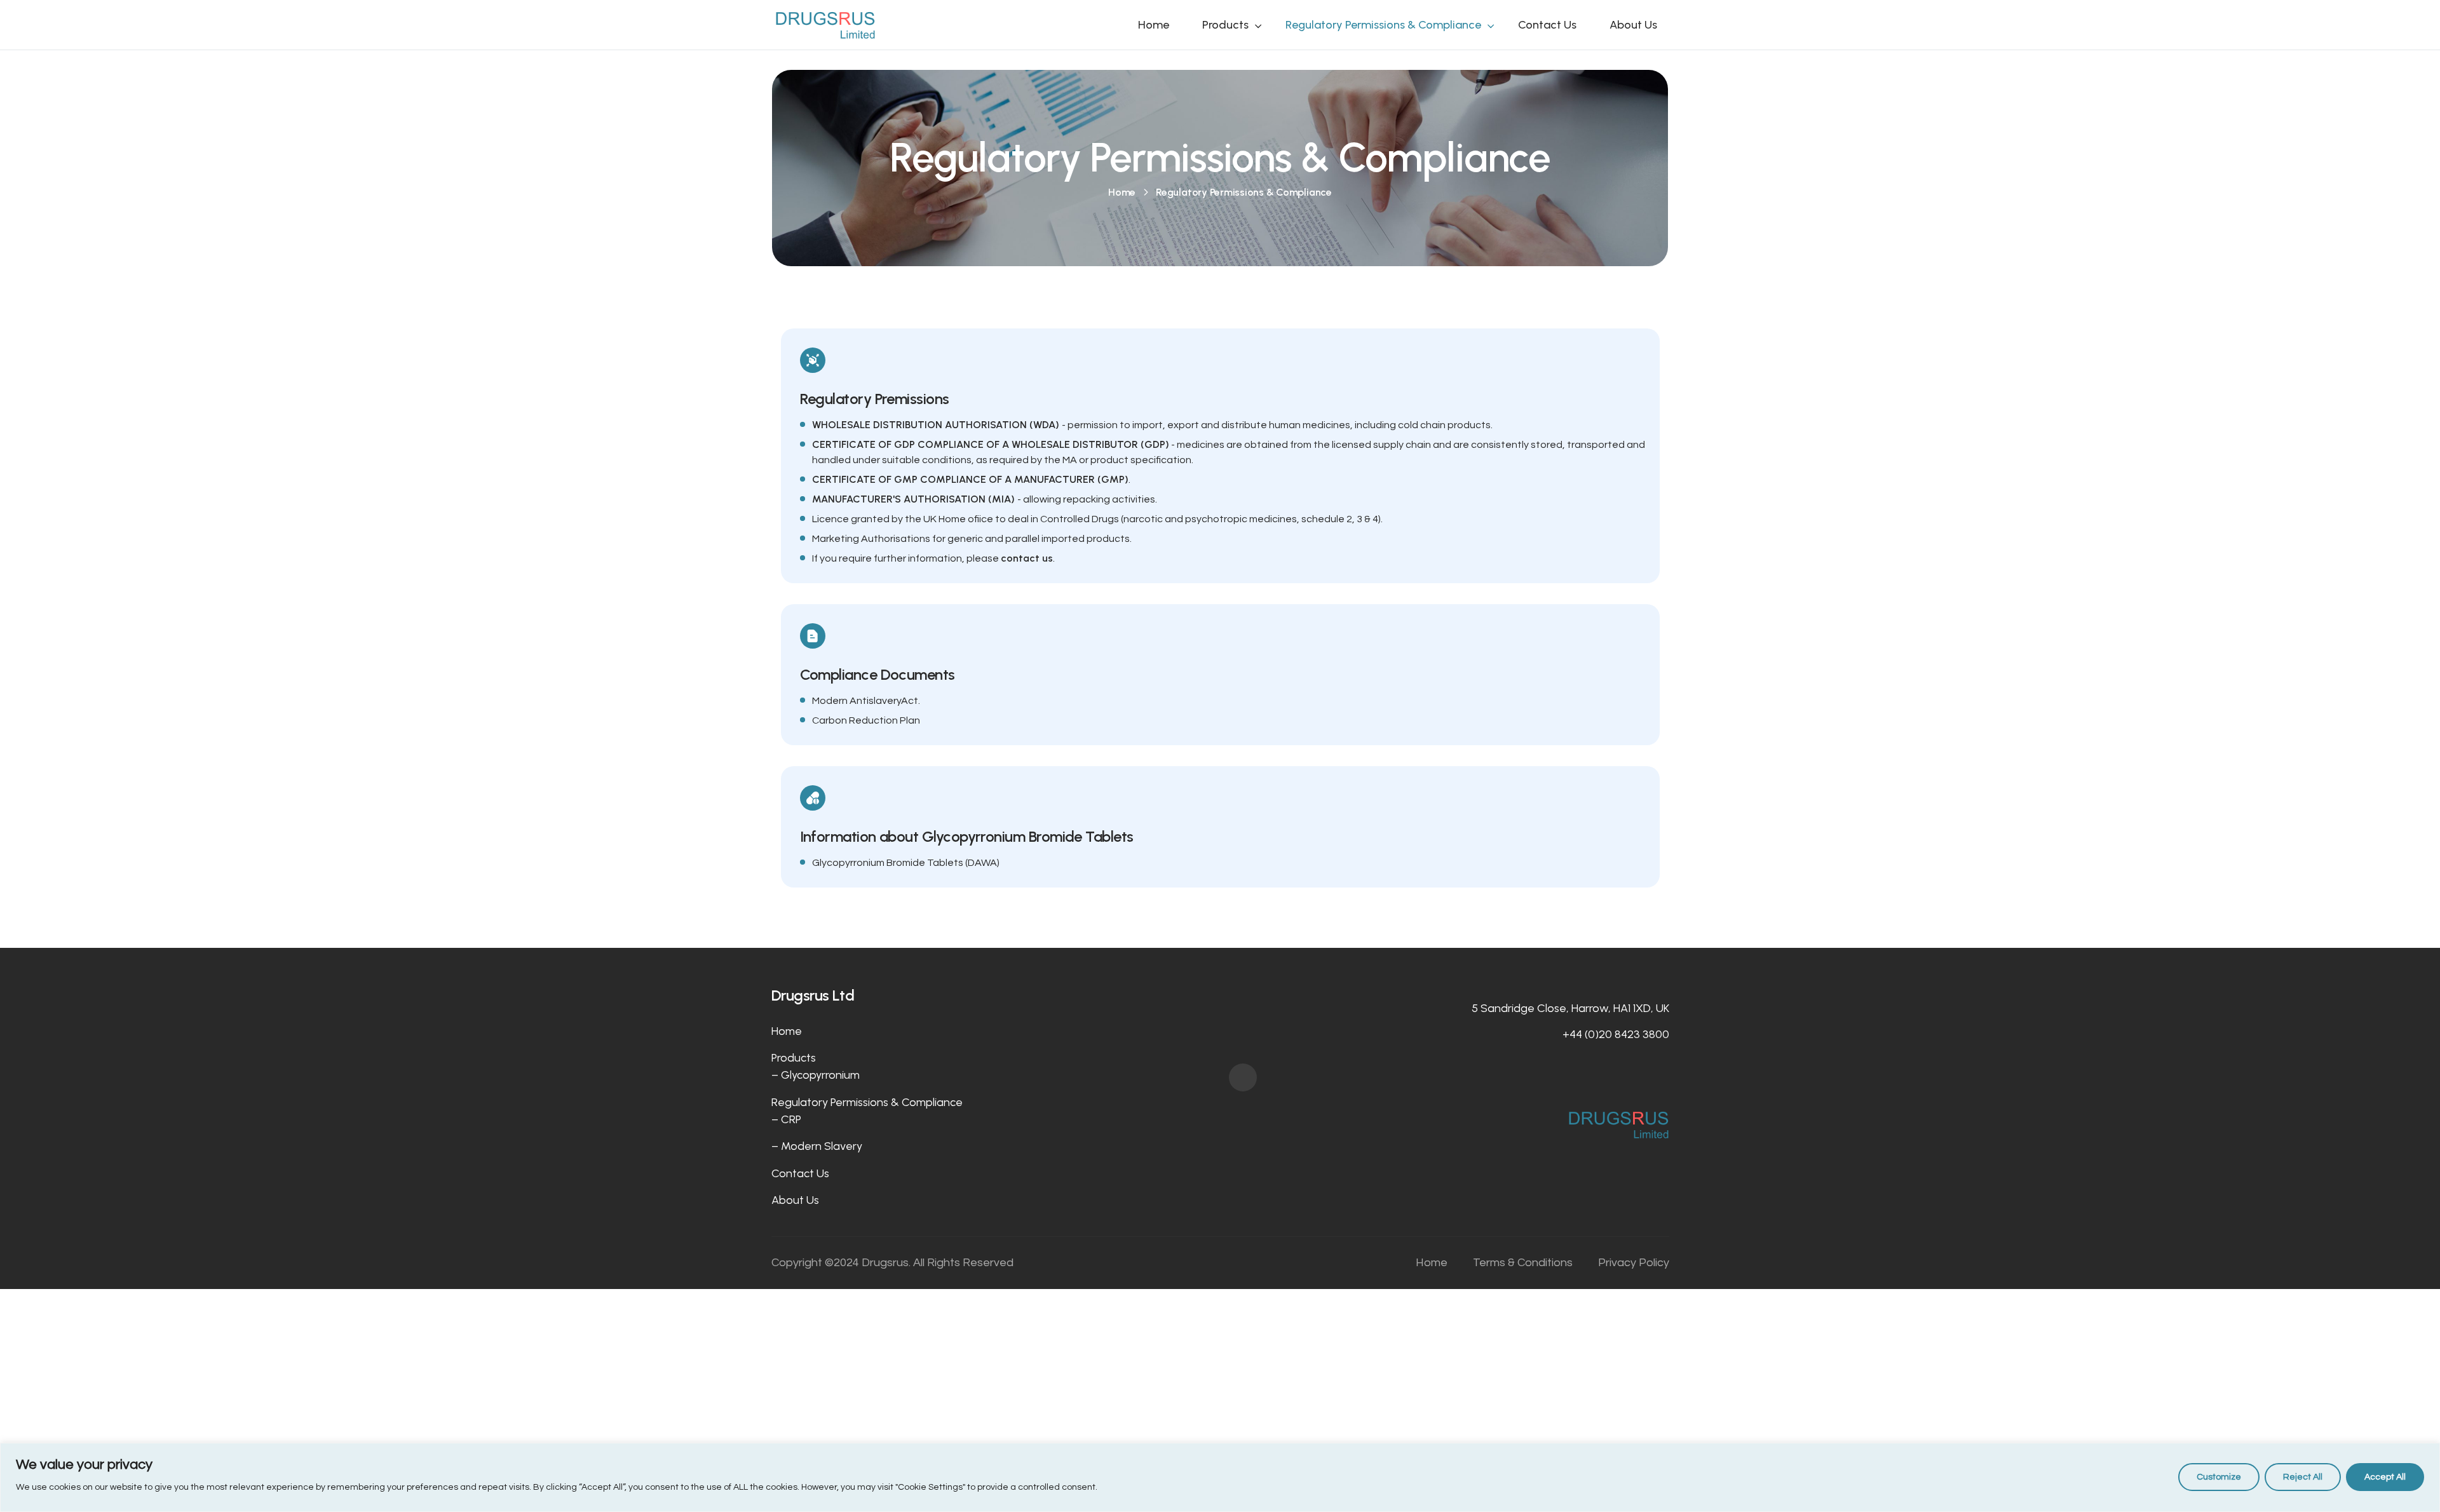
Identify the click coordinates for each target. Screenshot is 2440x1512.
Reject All (2303, 1477)
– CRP (786, 1119)
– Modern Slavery (817, 1146)
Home (1154, 25)
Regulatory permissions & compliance (1383, 25)
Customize (2219, 1477)
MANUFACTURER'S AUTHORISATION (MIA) (915, 499)
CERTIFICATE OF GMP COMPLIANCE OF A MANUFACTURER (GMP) (970, 479)
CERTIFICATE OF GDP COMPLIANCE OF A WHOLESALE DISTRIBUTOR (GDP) (991, 444)
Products (1225, 25)
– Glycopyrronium (816, 1075)
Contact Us (1547, 25)
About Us (1633, 25)
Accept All (2385, 1477)
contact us (1027, 558)
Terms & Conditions (1523, 1263)
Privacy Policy (1634, 1263)
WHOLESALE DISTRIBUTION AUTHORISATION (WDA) (937, 425)
